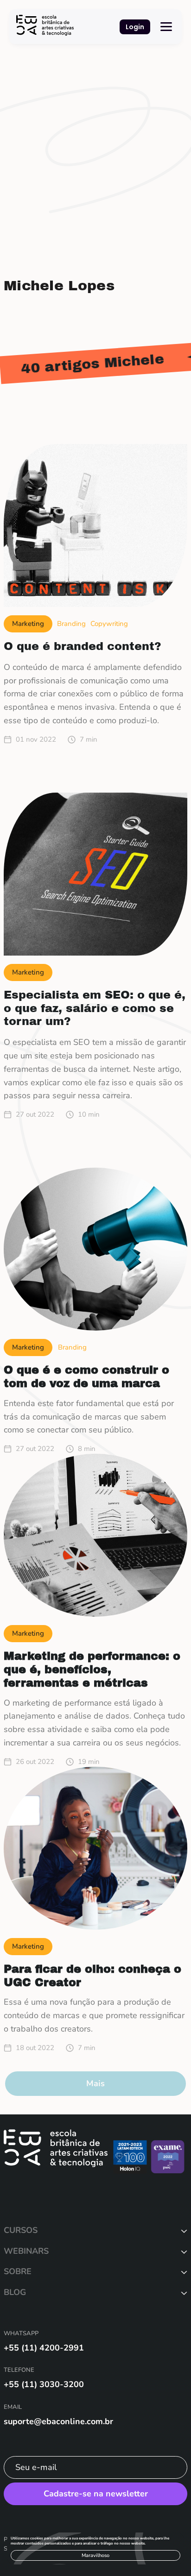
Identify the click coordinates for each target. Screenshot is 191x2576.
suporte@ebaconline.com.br (58, 2421)
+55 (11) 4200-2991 (44, 2348)
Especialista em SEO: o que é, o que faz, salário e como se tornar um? (95, 1008)
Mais (95, 2083)
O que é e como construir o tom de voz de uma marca (86, 1377)
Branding (71, 624)
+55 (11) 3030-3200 (44, 2384)
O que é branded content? (83, 646)
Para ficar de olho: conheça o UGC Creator (92, 1976)
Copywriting (109, 624)
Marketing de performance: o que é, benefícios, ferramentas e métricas (92, 1669)
